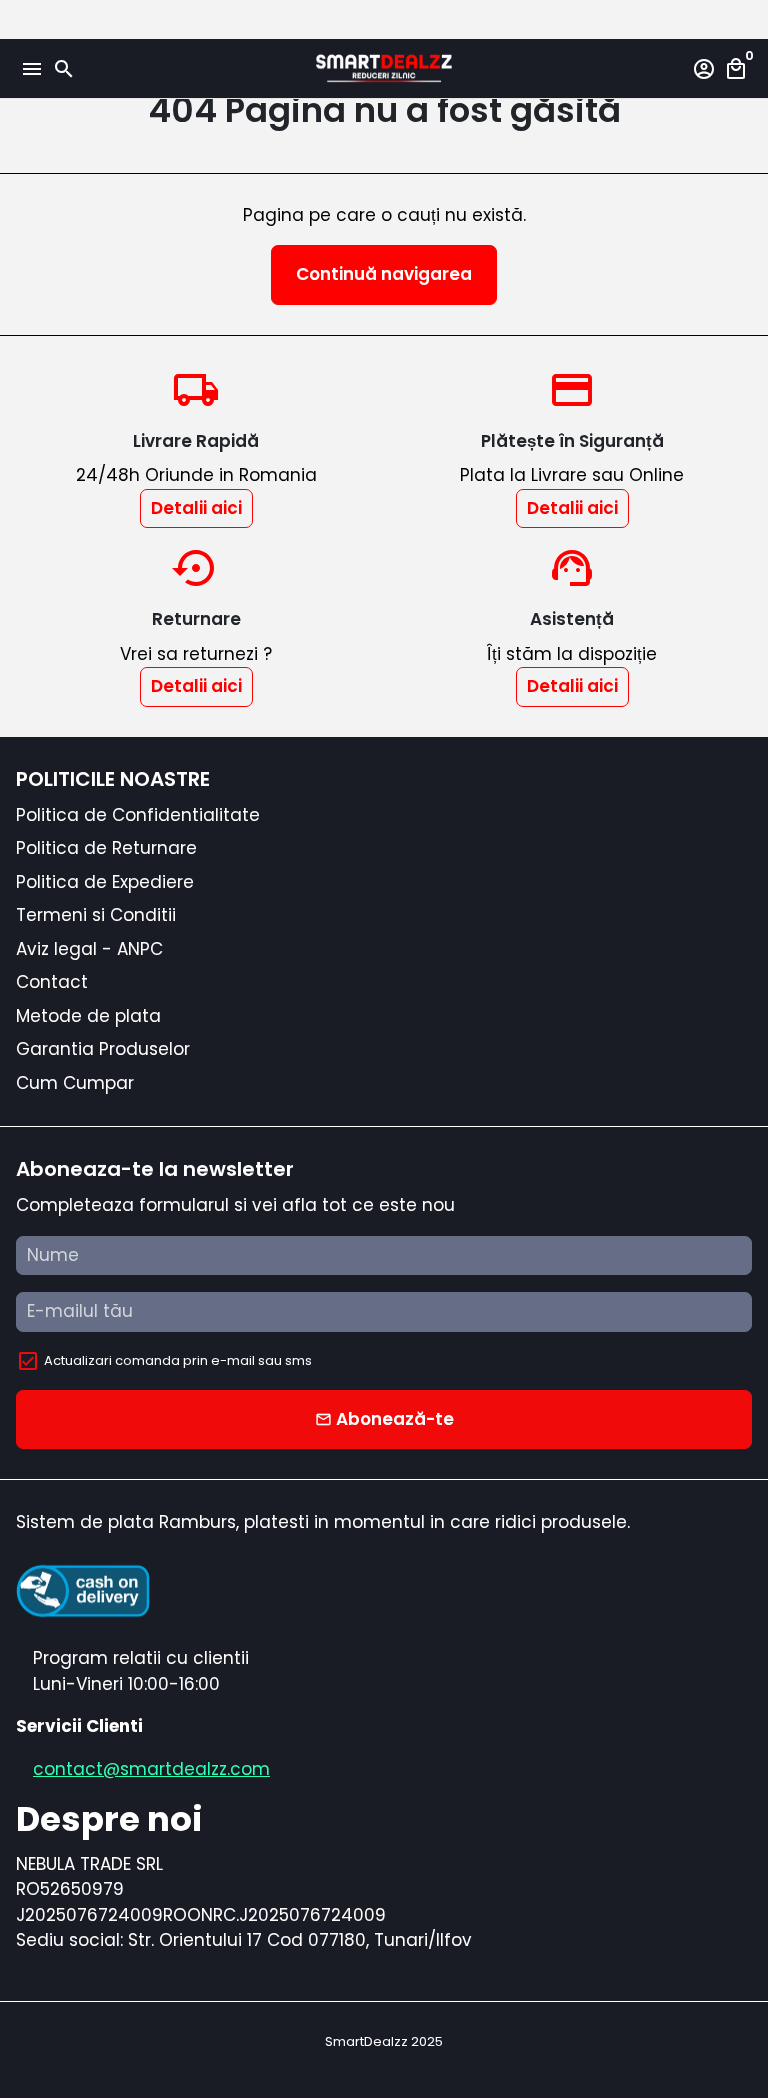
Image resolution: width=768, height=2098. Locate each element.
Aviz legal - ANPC (89, 949)
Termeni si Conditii (96, 915)
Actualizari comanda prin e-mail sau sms (178, 1360)
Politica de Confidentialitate (138, 815)
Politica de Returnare (106, 848)
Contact (52, 982)
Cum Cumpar (75, 1083)
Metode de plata (88, 1016)
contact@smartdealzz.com (151, 1769)
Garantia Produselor (103, 1049)
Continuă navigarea (384, 274)
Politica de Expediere (105, 882)
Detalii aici (196, 508)
